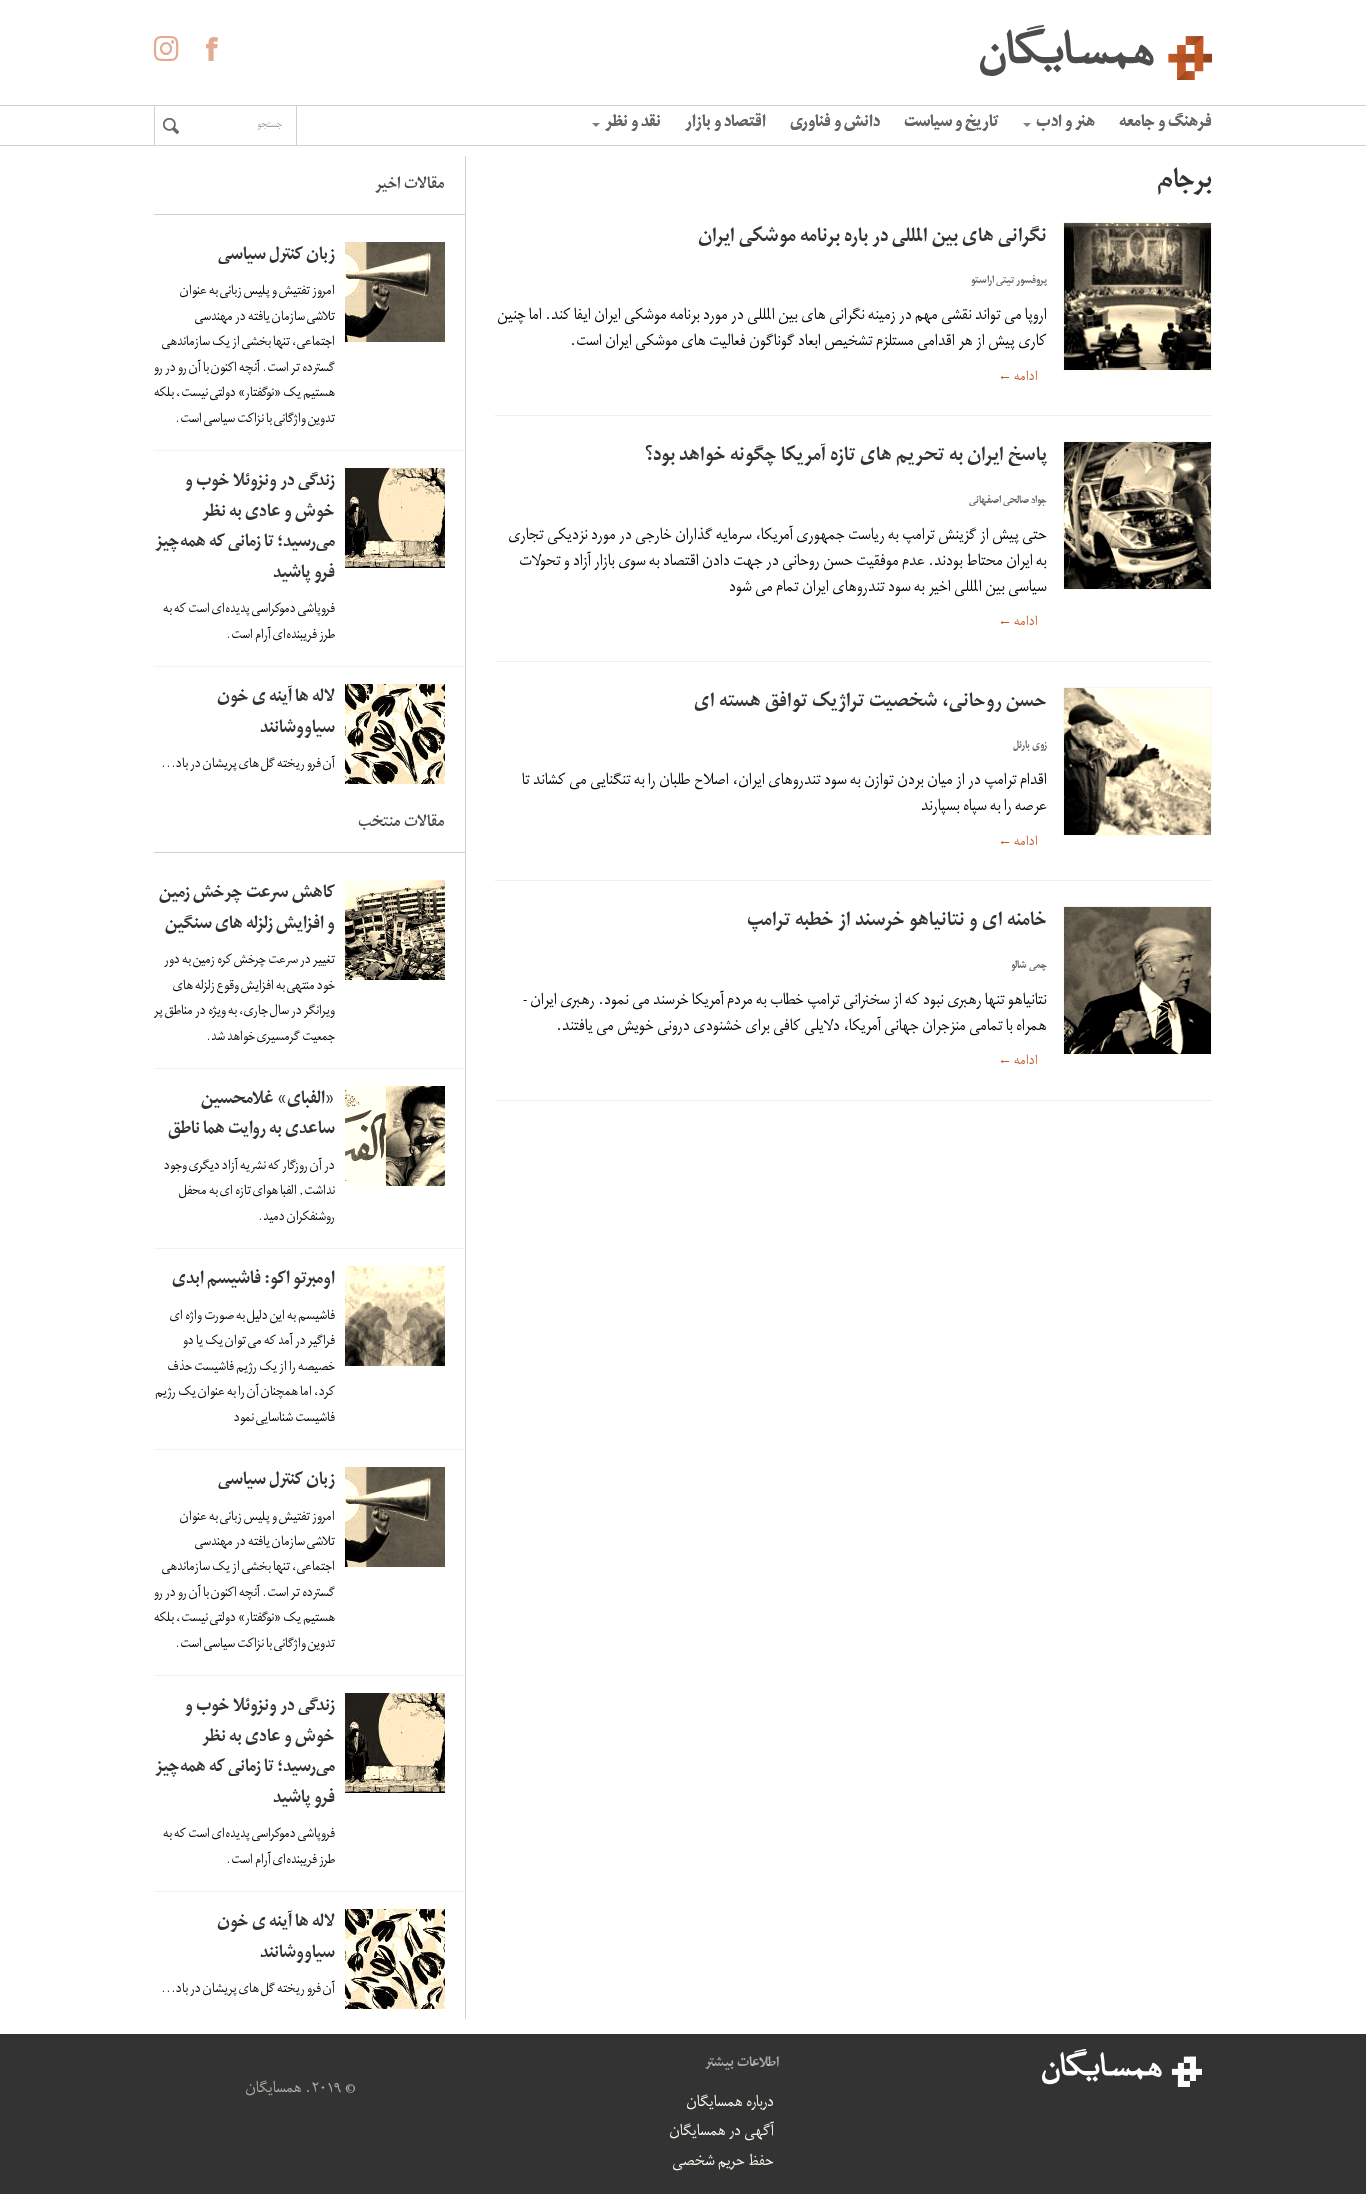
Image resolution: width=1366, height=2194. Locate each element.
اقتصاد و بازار (725, 124)
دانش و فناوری (835, 124)
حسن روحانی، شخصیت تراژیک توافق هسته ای (870, 703)
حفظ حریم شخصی (723, 2163)
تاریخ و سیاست (951, 124)
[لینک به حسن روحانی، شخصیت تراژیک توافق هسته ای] (1137, 761)
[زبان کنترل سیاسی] (395, 292)
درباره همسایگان (730, 2104)
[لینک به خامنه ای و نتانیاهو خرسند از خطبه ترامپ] (1137, 980)
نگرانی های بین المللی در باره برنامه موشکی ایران (872, 238)
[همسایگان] (683, 50)
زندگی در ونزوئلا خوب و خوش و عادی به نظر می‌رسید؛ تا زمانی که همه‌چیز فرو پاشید (245, 528)
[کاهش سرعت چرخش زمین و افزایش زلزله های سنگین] (395, 930)
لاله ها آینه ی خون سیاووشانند (276, 714)
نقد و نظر (633, 124)
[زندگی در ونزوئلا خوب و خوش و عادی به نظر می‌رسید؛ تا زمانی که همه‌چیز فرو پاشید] (395, 518)
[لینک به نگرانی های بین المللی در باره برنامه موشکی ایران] (1137, 296)
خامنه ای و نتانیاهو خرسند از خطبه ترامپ (897, 922)
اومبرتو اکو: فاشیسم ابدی (253, 1280)
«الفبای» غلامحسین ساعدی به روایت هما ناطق (251, 1116)
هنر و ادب (1065, 124)
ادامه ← (1018, 377)
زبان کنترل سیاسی (276, 256)
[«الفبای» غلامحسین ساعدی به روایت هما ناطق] (395, 1136)
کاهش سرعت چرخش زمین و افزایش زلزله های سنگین (247, 910)
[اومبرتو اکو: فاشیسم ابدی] (395, 1316)
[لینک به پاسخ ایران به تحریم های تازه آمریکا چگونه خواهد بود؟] (1137, 515)
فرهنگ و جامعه (1165, 124)
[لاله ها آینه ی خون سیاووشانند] (395, 734)
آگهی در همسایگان (721, 2133)
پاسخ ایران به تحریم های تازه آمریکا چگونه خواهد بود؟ (846, 457)
